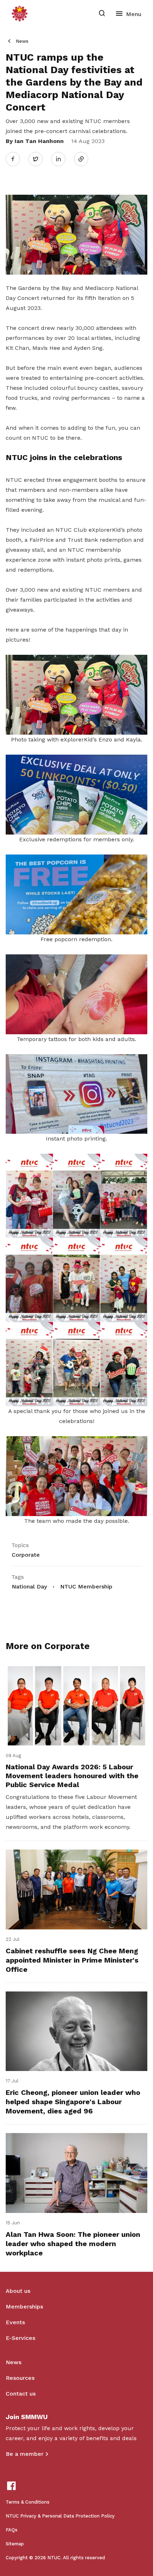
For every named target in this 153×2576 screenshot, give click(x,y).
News (22, 41)
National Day (29, 1587)
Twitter (39, 159)
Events (15, 2322)
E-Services (20, 2338)
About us (18, 2291)
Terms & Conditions (28, 2502)
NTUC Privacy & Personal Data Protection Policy (60, 2516)
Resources (20, 2378)
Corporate (26, 1555)
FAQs (12, 2530)
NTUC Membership (86, 1587)
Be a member (25, 2454)
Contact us (21, 2394)
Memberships (24, 2307)
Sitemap (15, 2544)
